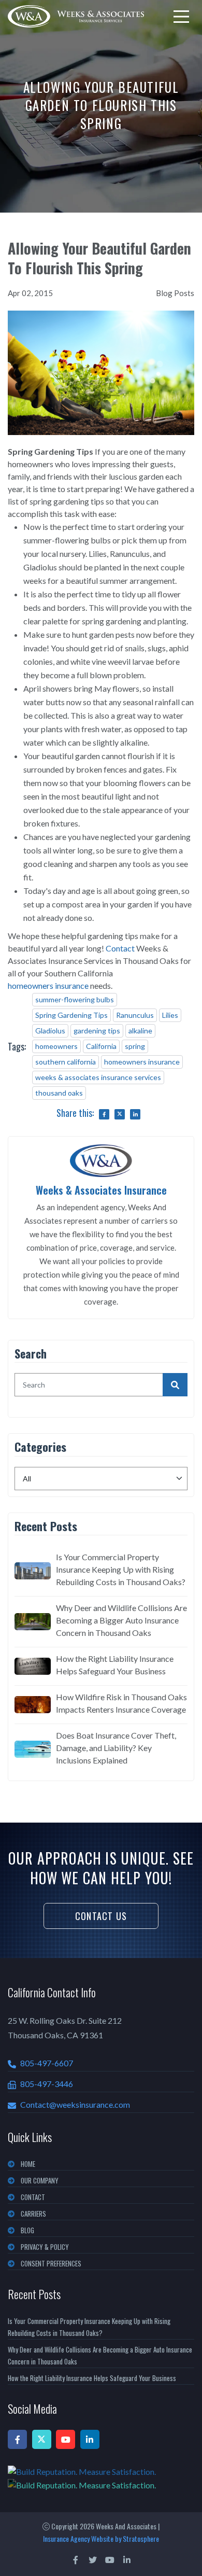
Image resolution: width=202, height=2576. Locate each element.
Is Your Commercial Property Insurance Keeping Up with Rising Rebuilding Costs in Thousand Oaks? (121, 1569)
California (101, 1046)
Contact (120, 948)
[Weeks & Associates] (76, 16)
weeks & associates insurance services (98, 1077)
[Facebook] (17, 2439)
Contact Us (101, 1916)
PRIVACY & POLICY (45, 2247)
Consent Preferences (51, 2263)
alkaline (140, 1031)
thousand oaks (59, 1093)
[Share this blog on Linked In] (135, 1114)
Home (28, 2164)
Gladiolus (50, 1031)
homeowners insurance (48, 985)
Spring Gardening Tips (71, 1015)
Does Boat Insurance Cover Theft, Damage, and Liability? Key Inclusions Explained (116, 1748)
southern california (66, 1062)
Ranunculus (135, 1015)
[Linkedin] (90, 2439)
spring (135, 1046)
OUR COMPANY (40, 2180)
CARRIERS (33, 2214)
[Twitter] (42, 2439)
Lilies (170, 1015)
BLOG (27, 2230)
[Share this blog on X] (120, 1114)
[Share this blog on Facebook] (104, 1114)
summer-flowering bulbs (75, 999)
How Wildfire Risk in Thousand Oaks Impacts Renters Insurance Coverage (121, 1703)
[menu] (181, 17)
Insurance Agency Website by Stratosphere (101, 2538)
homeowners (56, 1046)
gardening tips (97, 1031)
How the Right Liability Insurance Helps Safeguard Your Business (115, 1665)
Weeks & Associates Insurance (101, 1190)
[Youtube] (66, 2439)
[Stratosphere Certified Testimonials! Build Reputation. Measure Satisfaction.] (101, 2478)
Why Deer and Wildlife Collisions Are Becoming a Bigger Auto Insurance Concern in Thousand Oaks (121, 1620)
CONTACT (33, 2197)
